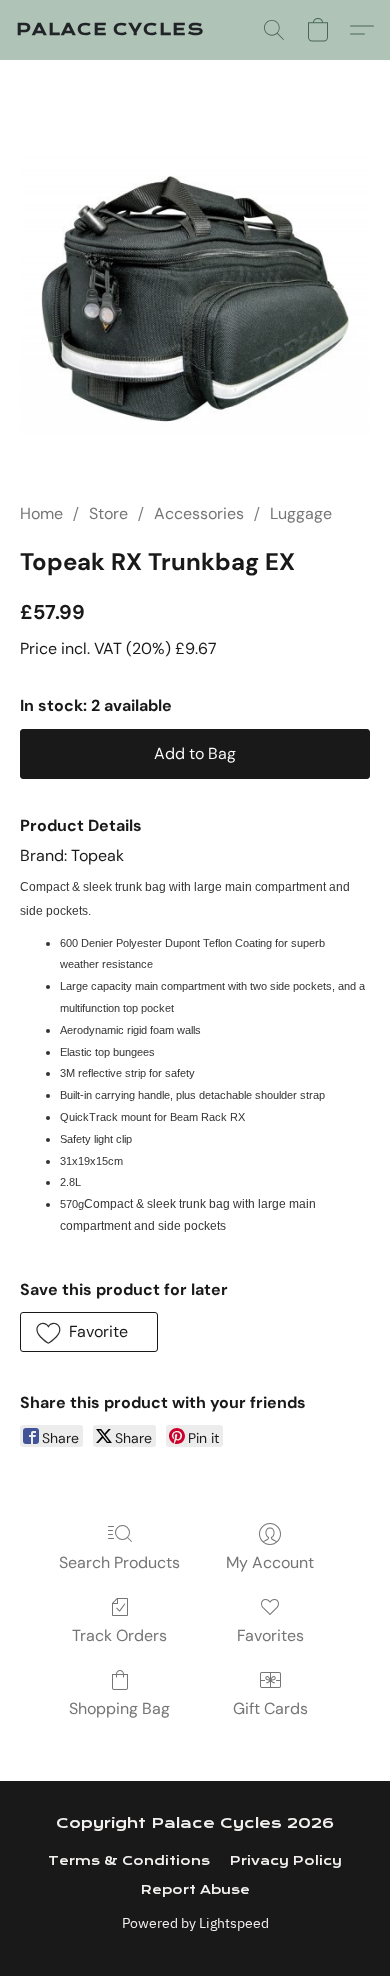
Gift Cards (270, 1708)
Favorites (270, 1635)
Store (108, 513)
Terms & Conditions (129, 1861)
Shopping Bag (119, 1708)
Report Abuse (195, 1890)
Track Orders (119, 1635)
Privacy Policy (286, 1861)
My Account (270, 1562)
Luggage (301, 513)
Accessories (199, 513)
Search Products (119, 1562)
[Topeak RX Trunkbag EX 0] (195, 295)
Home (41, 513)
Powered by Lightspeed (195, 1923)
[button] (110, 30)
